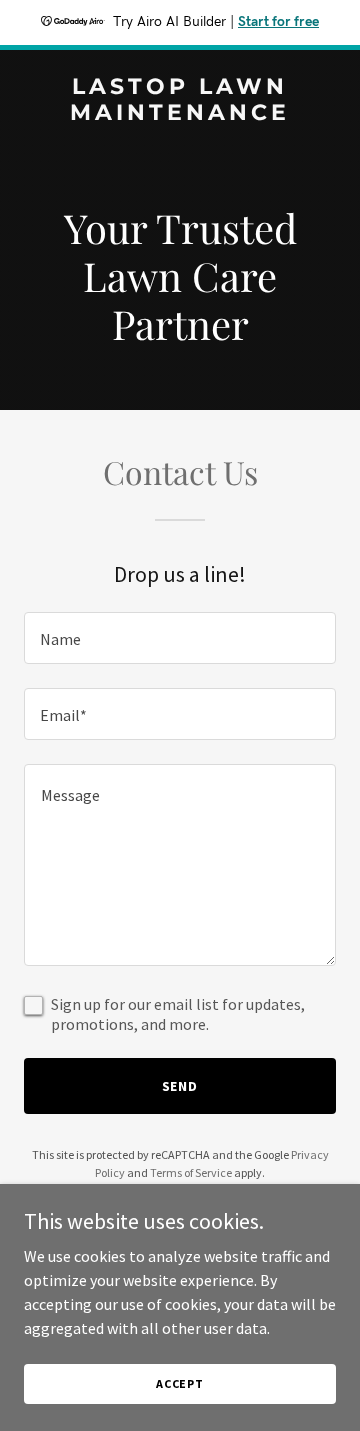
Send (180, 1086)
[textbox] (180, 638)
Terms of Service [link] (191, 1172)
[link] (180, 114)
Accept (180, 1383)
